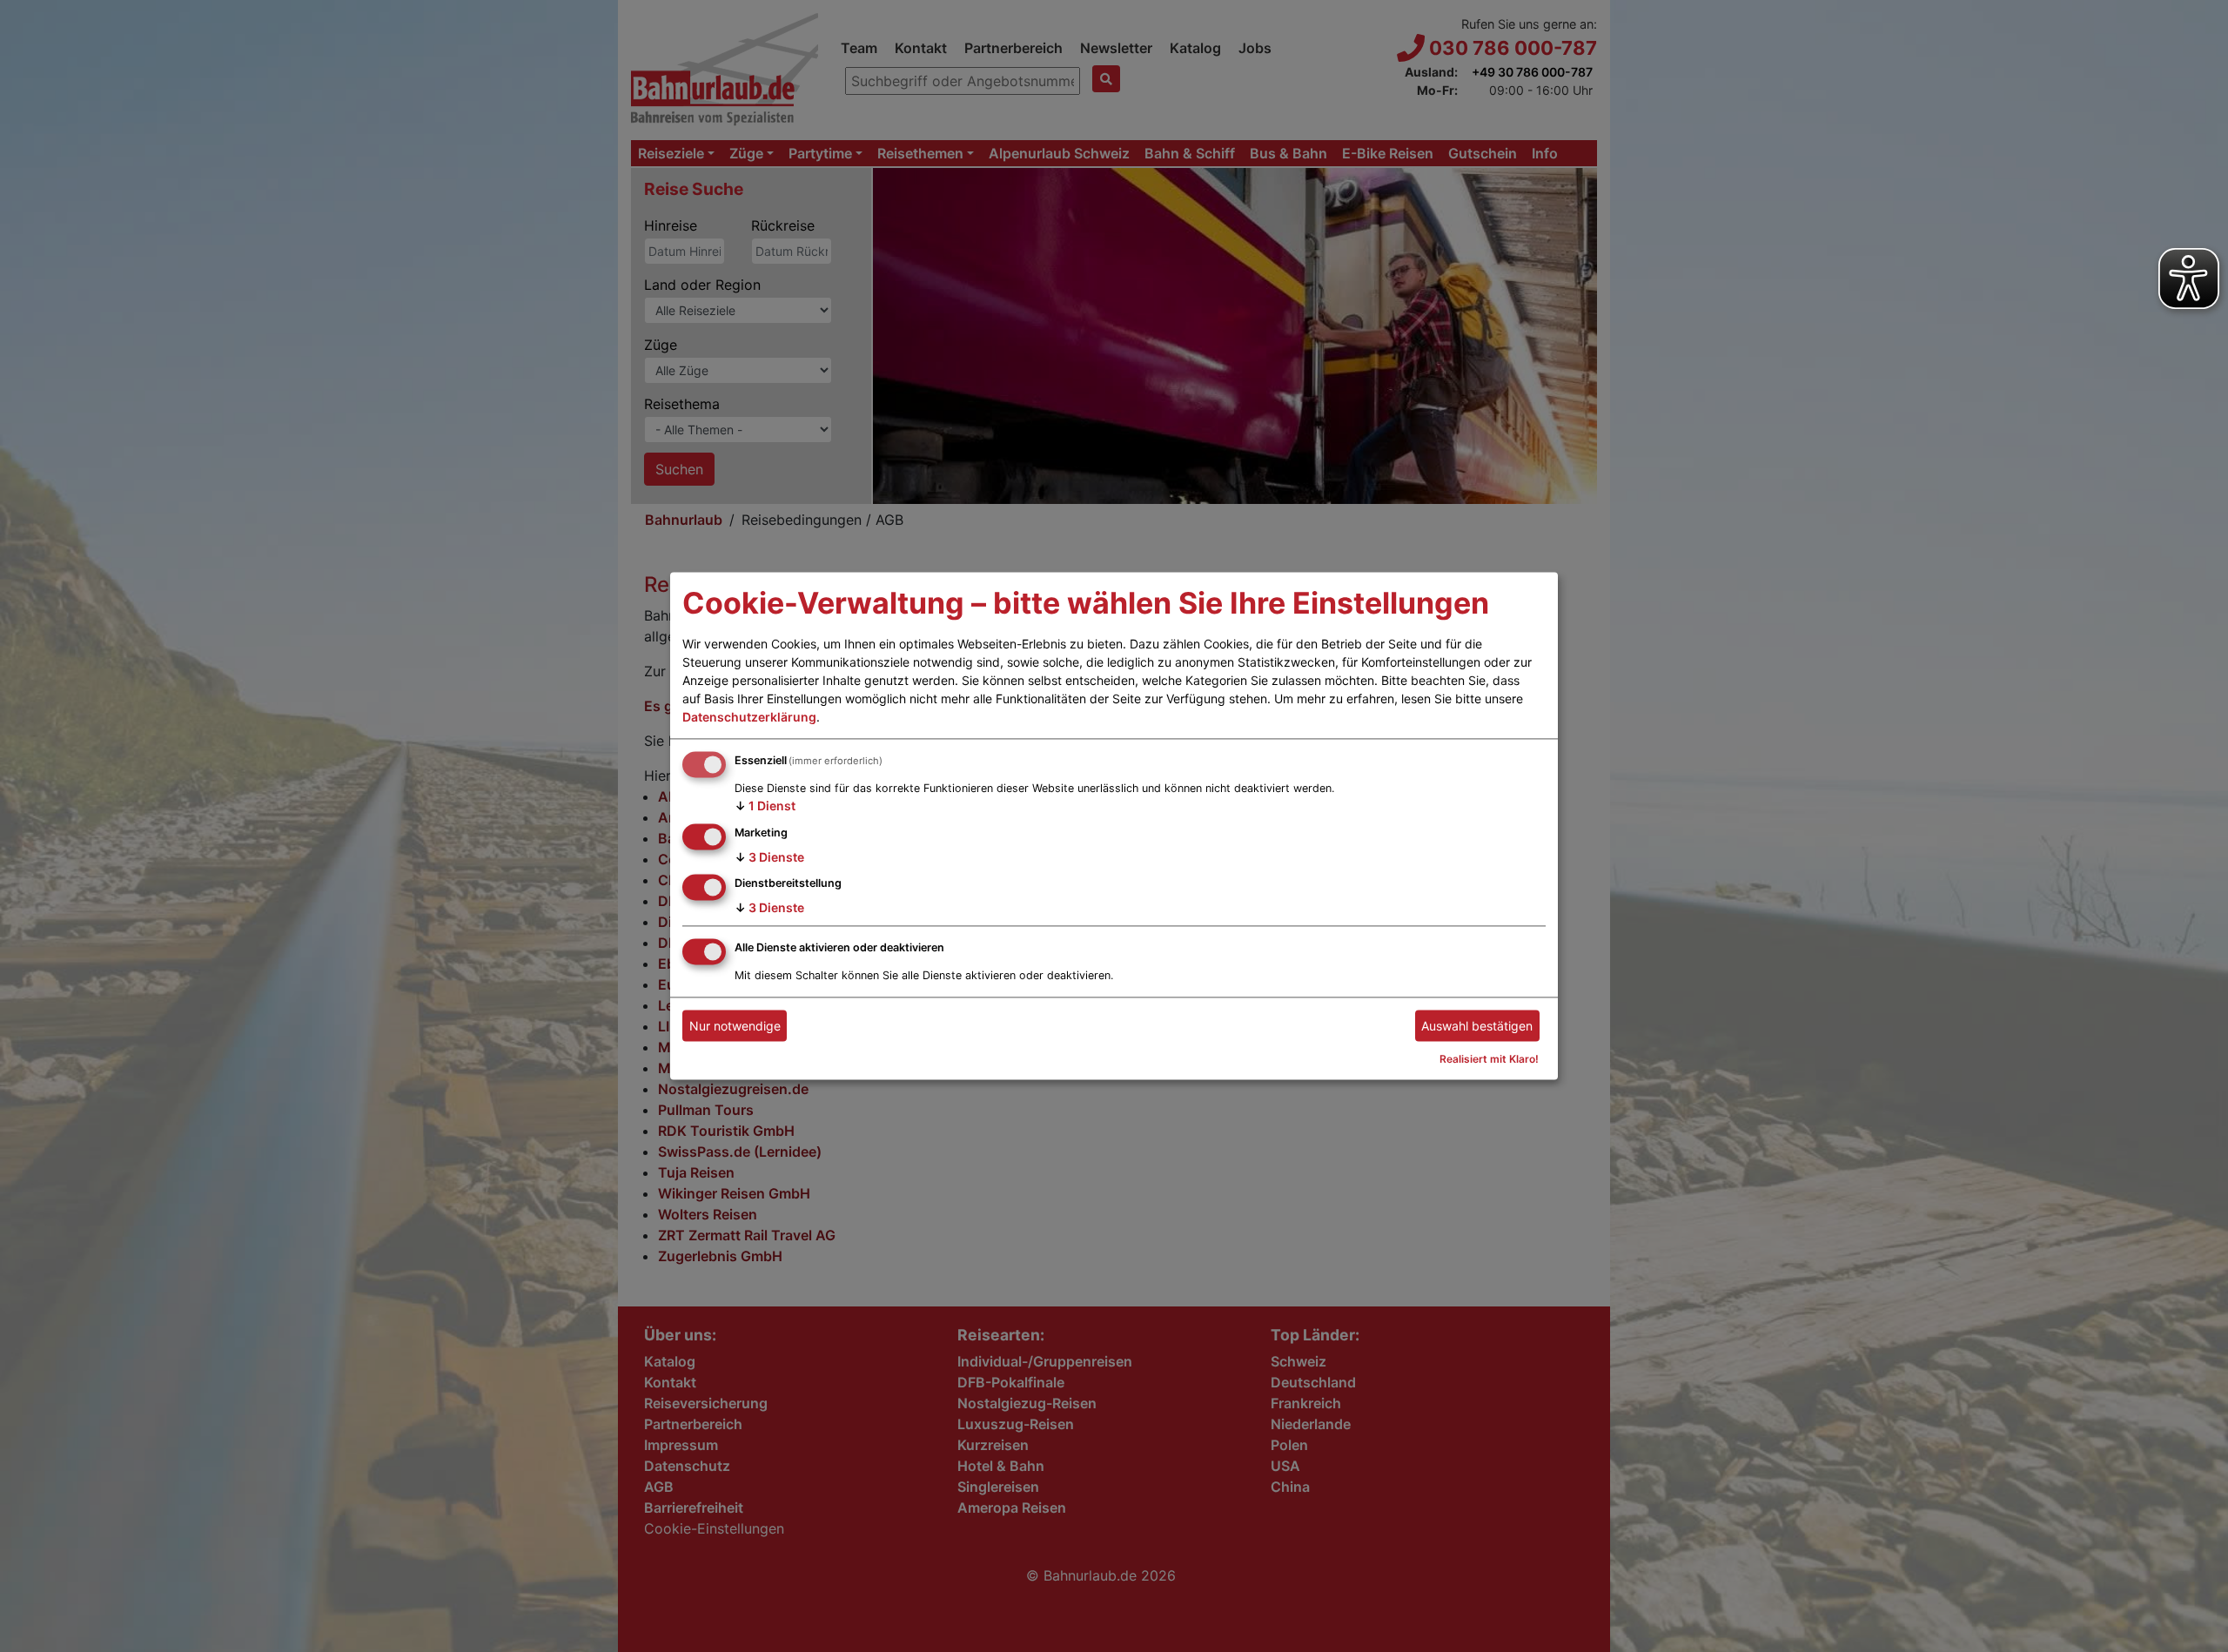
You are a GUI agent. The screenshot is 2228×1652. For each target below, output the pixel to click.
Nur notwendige (735, 1026)
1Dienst (765, 806)
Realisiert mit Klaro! (1489, 1060)
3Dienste (769, 857)
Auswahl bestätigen (1477, 1026)
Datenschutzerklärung (749, 717)
